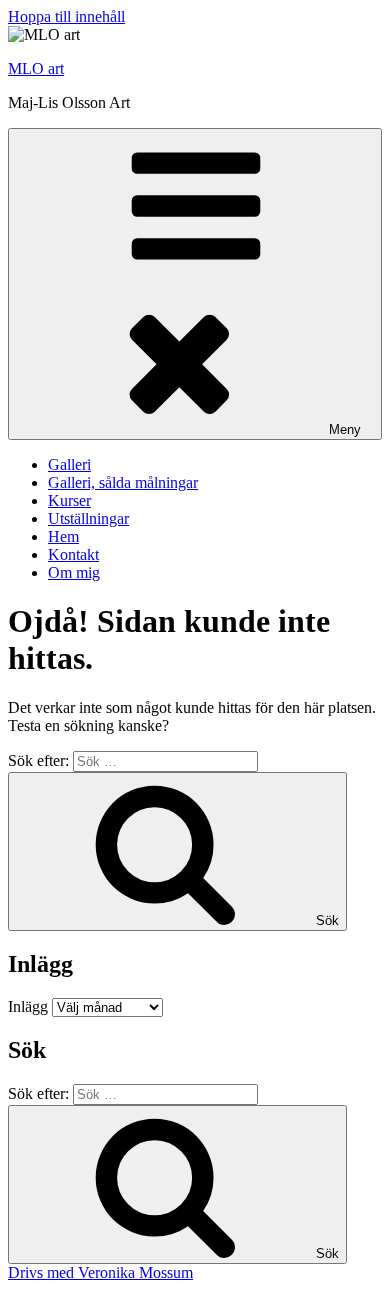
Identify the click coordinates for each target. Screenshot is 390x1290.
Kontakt (73, 554)
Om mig (74, 572)
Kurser (69, 500)
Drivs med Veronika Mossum (100, 1272)
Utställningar (88, 518)
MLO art (36, 68)
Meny (345, 429)
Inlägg (28, 1006)
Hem (63, 536)
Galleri (69, 464)
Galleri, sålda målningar (123, 482)
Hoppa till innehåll (66, 16)
